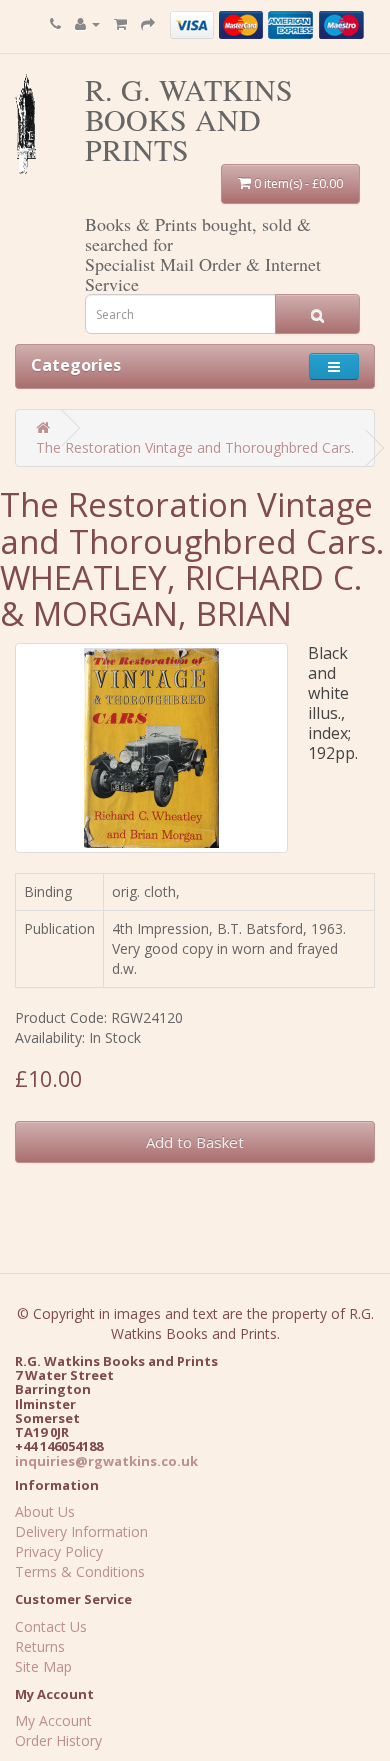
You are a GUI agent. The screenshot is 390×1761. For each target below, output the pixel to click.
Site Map (43, 1666)
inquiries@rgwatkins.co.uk (106, 1461)
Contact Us (51, 1626)
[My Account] (87, 23)
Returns (40, 1646)
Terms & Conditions (80, 1571)
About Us (45, 1511)
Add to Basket (195, 1142)
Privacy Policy (59, 1551)
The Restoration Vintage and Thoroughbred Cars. (195, 447)
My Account (53, 1720)
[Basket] (120, 23)
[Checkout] (148, 23)
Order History (58, 1740)
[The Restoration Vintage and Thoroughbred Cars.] (151, 748)
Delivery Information (81, 1531)
